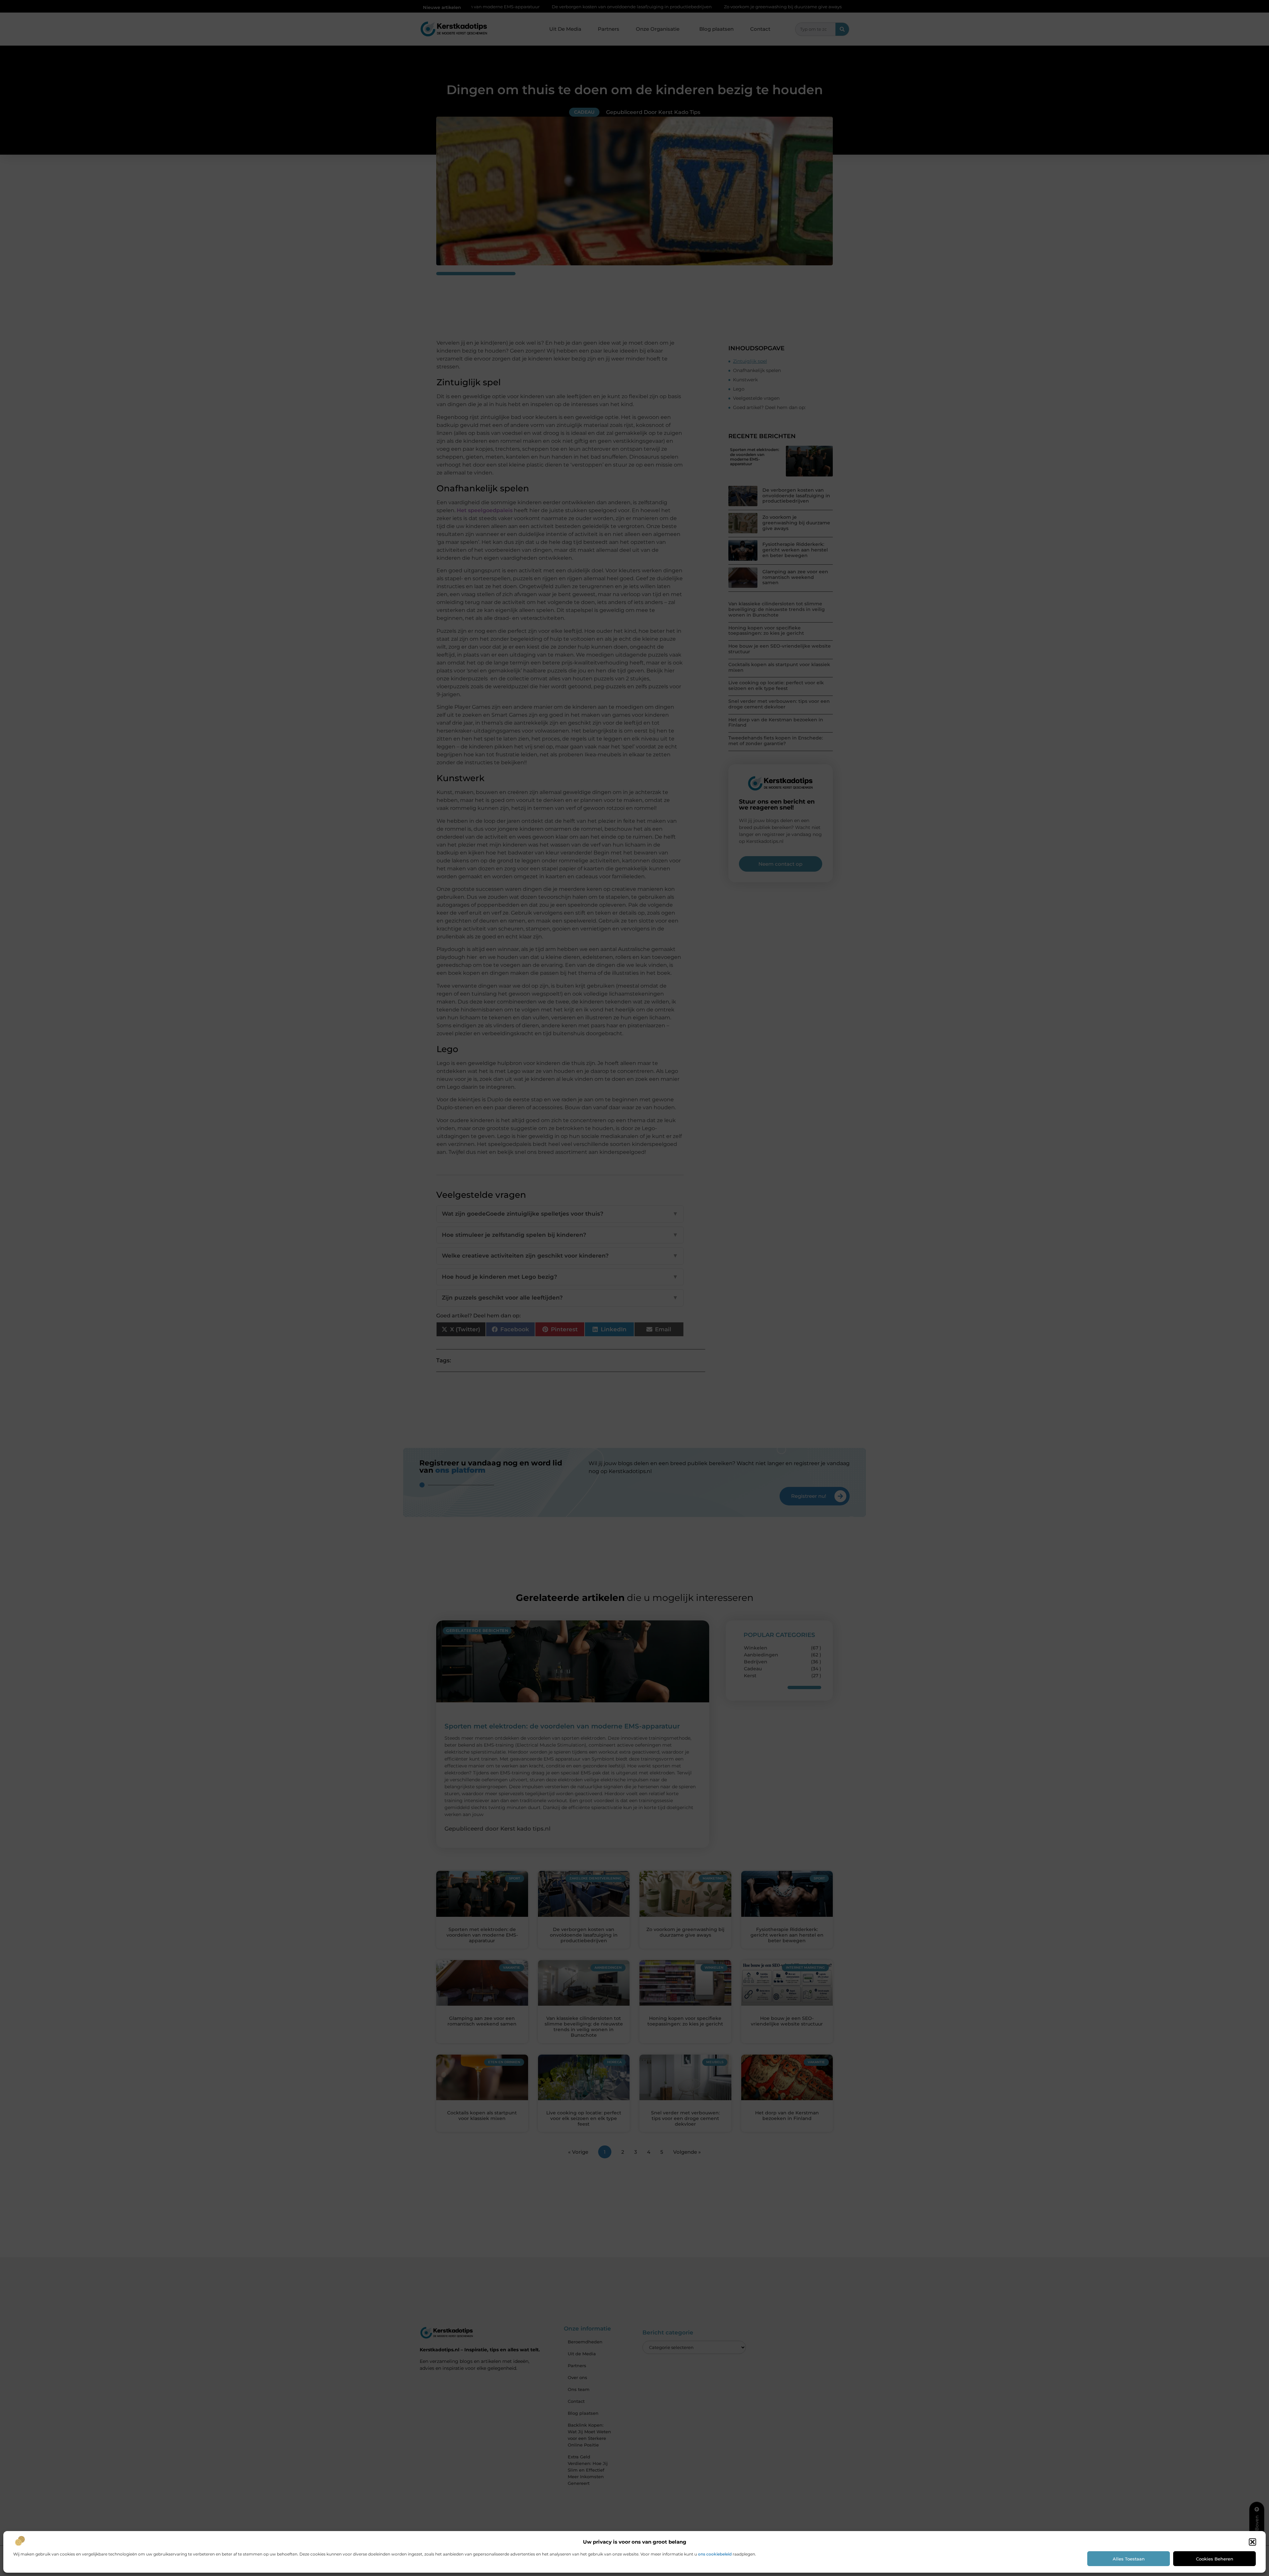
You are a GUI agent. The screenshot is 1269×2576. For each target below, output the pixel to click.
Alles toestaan (1129, 2559)
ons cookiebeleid (715, 2554)
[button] (1252, 2542)
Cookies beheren (1215, 2559)
